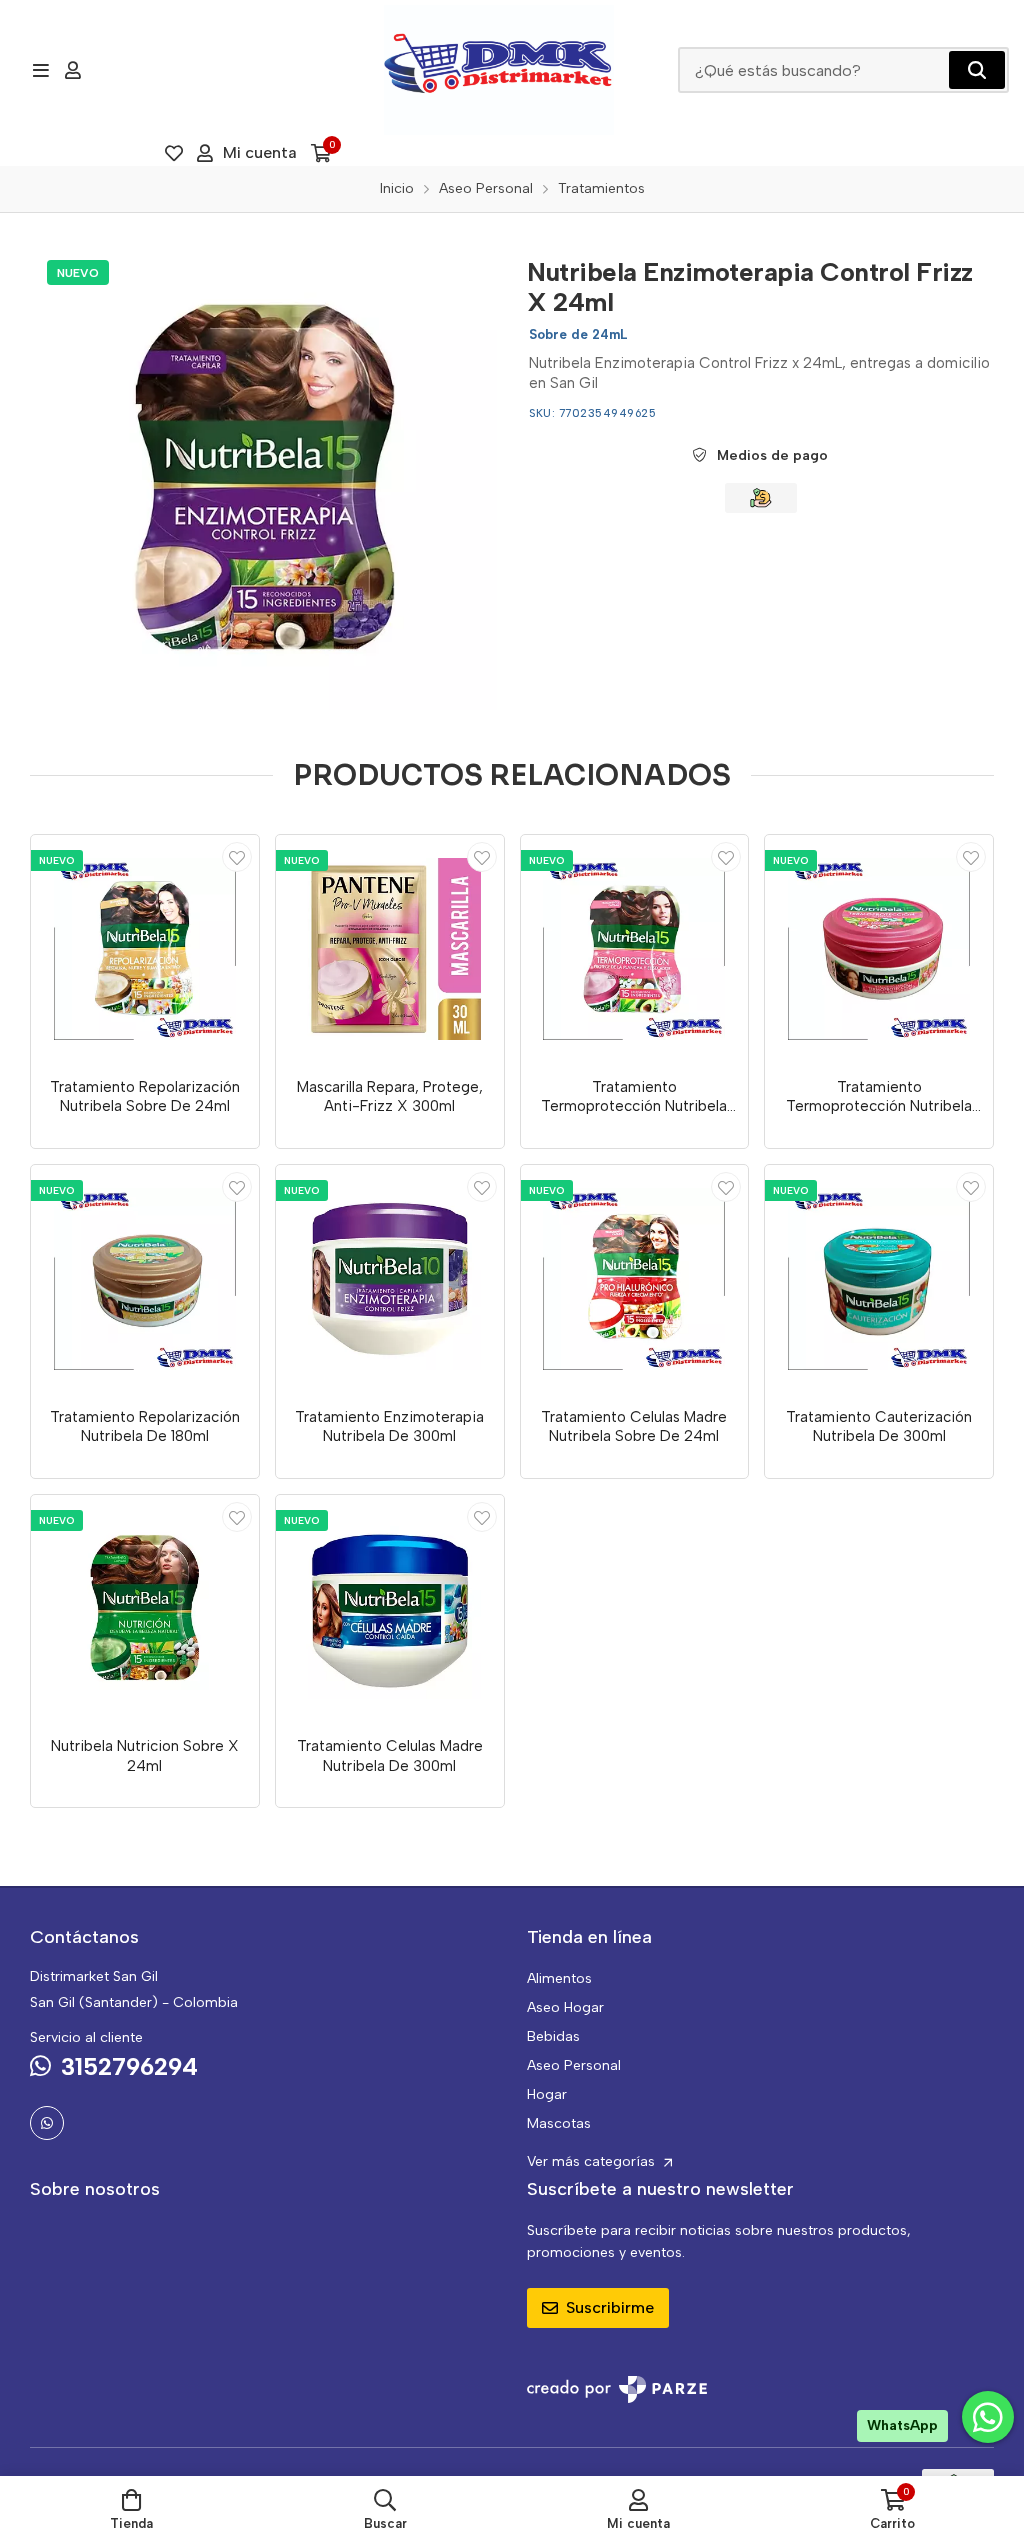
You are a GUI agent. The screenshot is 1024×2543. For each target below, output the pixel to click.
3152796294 (129, 2066)
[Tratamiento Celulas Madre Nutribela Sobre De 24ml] (635, 1279)
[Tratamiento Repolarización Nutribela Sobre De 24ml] (145, 949)
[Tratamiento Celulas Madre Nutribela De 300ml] (390, 1609)
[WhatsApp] (47, 2123)
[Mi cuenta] (73, 70)
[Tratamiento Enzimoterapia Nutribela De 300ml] (390, 1279)
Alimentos (559, 1978)
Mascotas (559, 2123)
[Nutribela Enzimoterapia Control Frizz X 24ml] (263, 476)
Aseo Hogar (565, 2007)
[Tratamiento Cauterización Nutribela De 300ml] (879, 1279)
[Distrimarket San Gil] (499, 70)
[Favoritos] (174, 153)
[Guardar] (237, 857)
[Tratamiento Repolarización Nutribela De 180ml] (145, 1279)
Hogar (547, 2094)
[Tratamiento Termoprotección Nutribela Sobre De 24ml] (635, 949)
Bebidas (553, 2036)
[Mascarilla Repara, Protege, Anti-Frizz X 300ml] (390, 949)
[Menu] (40, 70)
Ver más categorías (593, 2161)
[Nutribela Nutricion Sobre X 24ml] (145, 1609)
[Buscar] (977, 70)
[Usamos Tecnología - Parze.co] (617, 2389)
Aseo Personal (574, 2065)
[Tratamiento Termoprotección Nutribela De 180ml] (879, 949)
